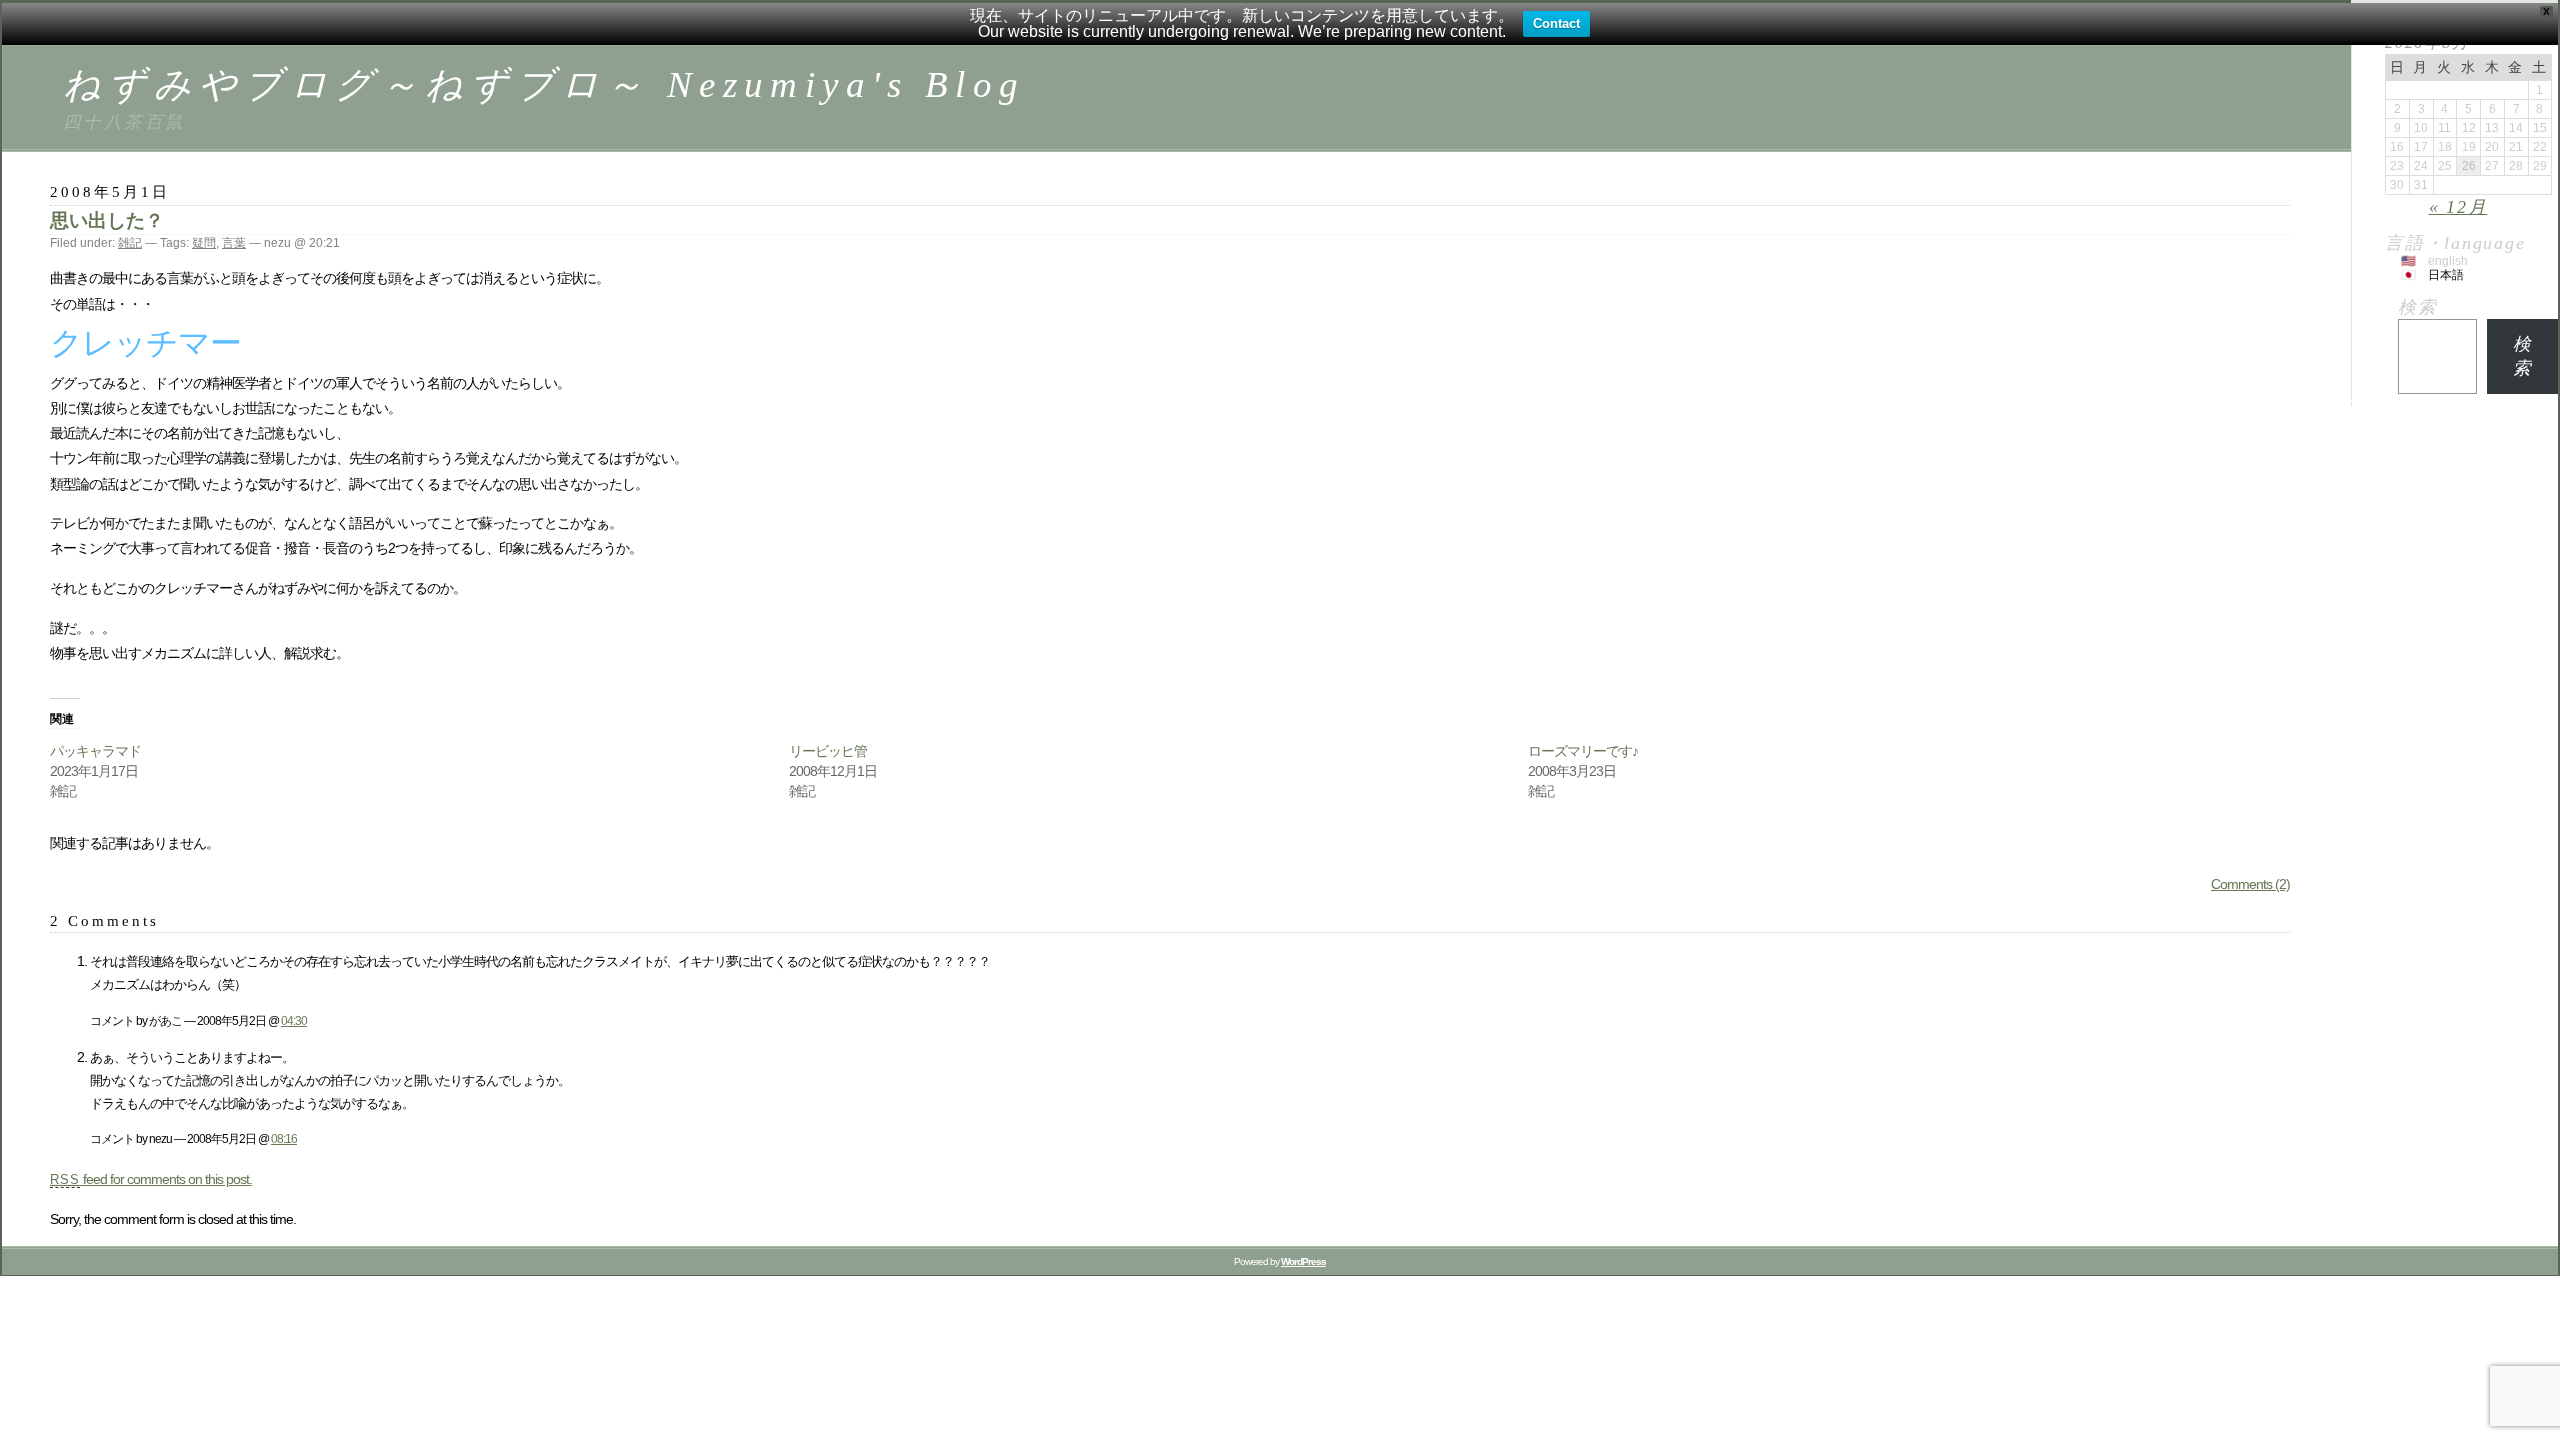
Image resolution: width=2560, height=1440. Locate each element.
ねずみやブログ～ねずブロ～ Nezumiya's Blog (544, 84)
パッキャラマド (95, 751)
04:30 (294, 1020)
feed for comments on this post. (151, 1179)
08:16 (284, 1138)
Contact (1556, 23)
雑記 (130, 243)
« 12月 (2458, 207)
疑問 (204, 243)
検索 (2418, 307)
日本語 (2446, 275)
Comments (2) (2250, 884)
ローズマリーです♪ (1583, 751)
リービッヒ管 (828, 751)
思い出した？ (107, 220)
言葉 (234, 243)
